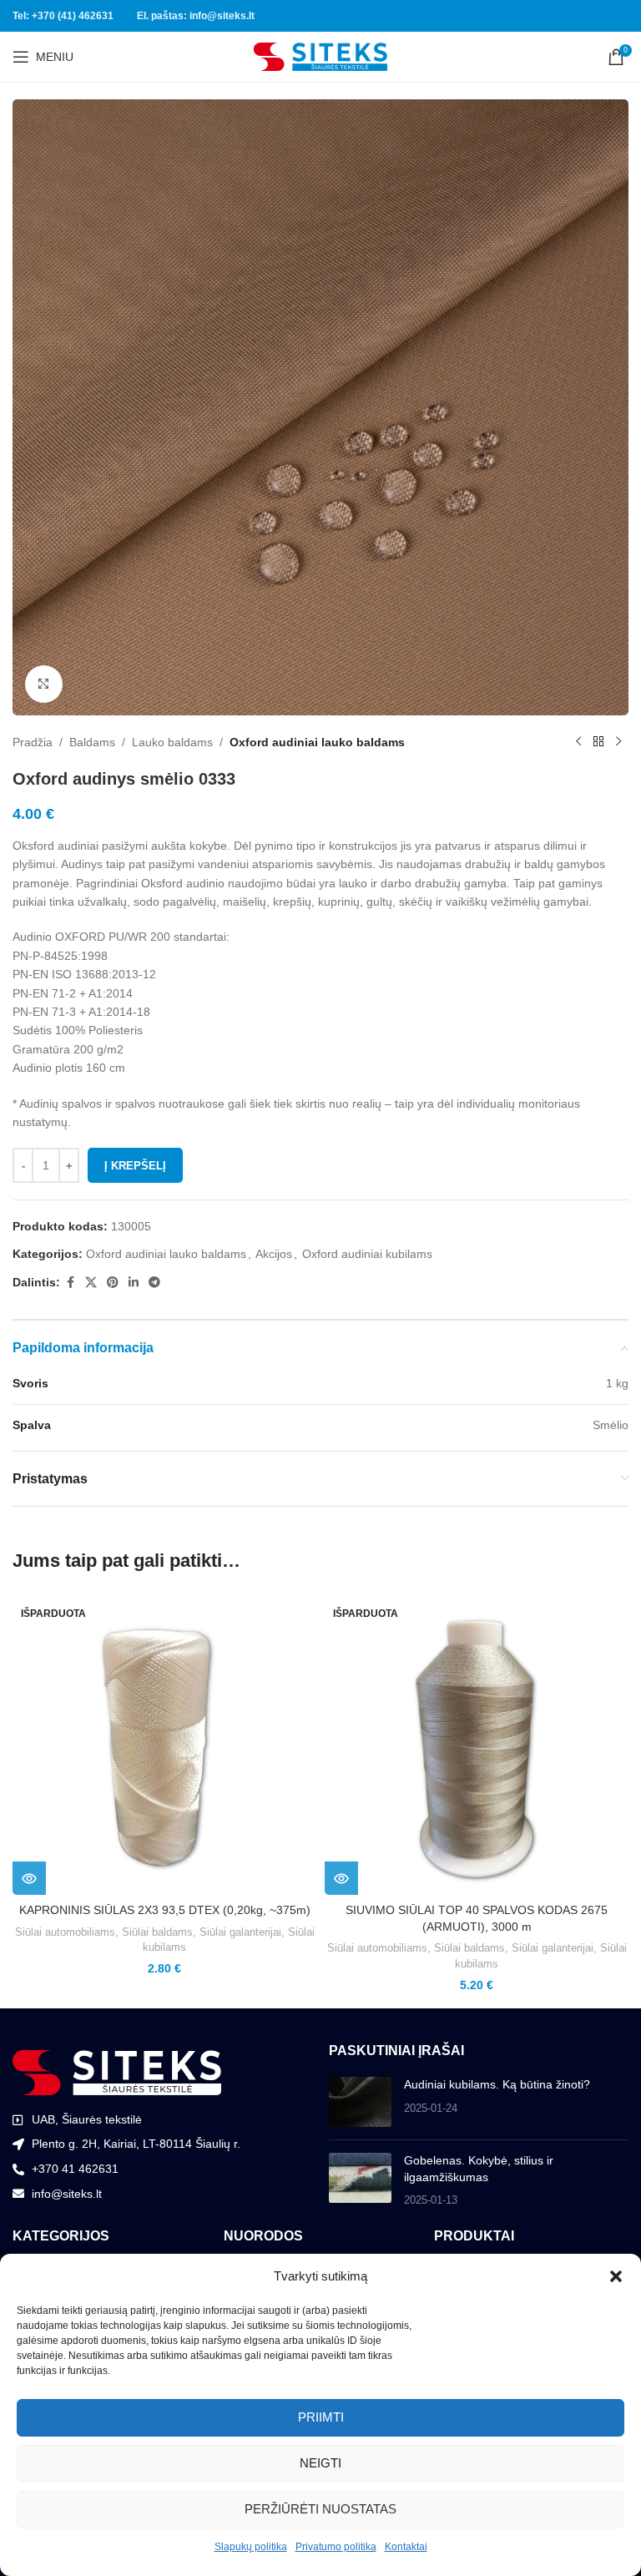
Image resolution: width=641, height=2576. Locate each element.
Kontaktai (406, 2547)
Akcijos (274, 1254)
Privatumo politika (336, 2547)
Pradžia (33, 742)
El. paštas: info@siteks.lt (196, 16)
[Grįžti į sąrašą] (598, 742)
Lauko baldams (172, 742)
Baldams (92, 742)
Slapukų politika (251, 2547)
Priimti (321, 2417)
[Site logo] (320, 56)
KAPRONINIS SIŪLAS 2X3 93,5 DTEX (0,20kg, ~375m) (165, 1910)
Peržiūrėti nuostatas (320, 2509)
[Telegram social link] (154, 1283)
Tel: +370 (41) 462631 (63, 16)
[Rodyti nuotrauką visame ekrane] (44, 684)
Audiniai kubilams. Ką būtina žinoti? (497, 2084)
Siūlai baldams (157, 1932)
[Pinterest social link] (113, 1283)
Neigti (320, 2463)
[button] (616, 2276)
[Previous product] (578, 742)
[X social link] (91, 1283)
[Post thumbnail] (360, 2102)
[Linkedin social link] (134, 1283)
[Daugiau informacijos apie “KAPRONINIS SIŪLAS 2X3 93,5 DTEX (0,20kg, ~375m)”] (29, 1878)
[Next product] (618, 742)
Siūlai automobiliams (65, 1932)
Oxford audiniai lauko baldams (317, 742)
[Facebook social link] (70, 1283)
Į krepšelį (135, 1166)
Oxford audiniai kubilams (367, 1254)
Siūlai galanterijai (240, 1932)
